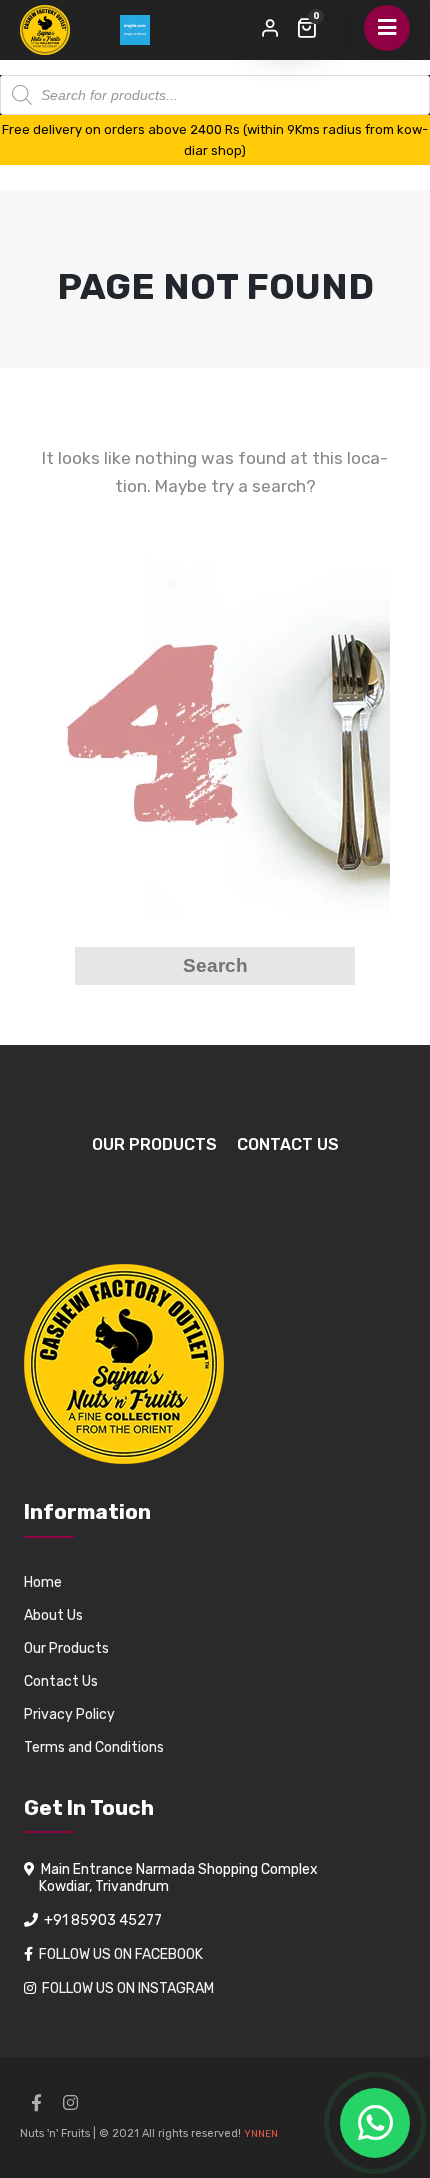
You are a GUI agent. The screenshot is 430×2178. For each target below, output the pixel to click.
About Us (53, 1615)
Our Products (154, 1144)
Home (43, 1582)
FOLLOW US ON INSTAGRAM (128, 1988)
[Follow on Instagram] (70, 2103)
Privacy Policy (69, 1714)
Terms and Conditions (94, 1747)
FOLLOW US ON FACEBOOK (121, 1954)
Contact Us (288, 1144)
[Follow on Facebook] (36, 2103)
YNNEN (261, 2134)
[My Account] (270, 29)
